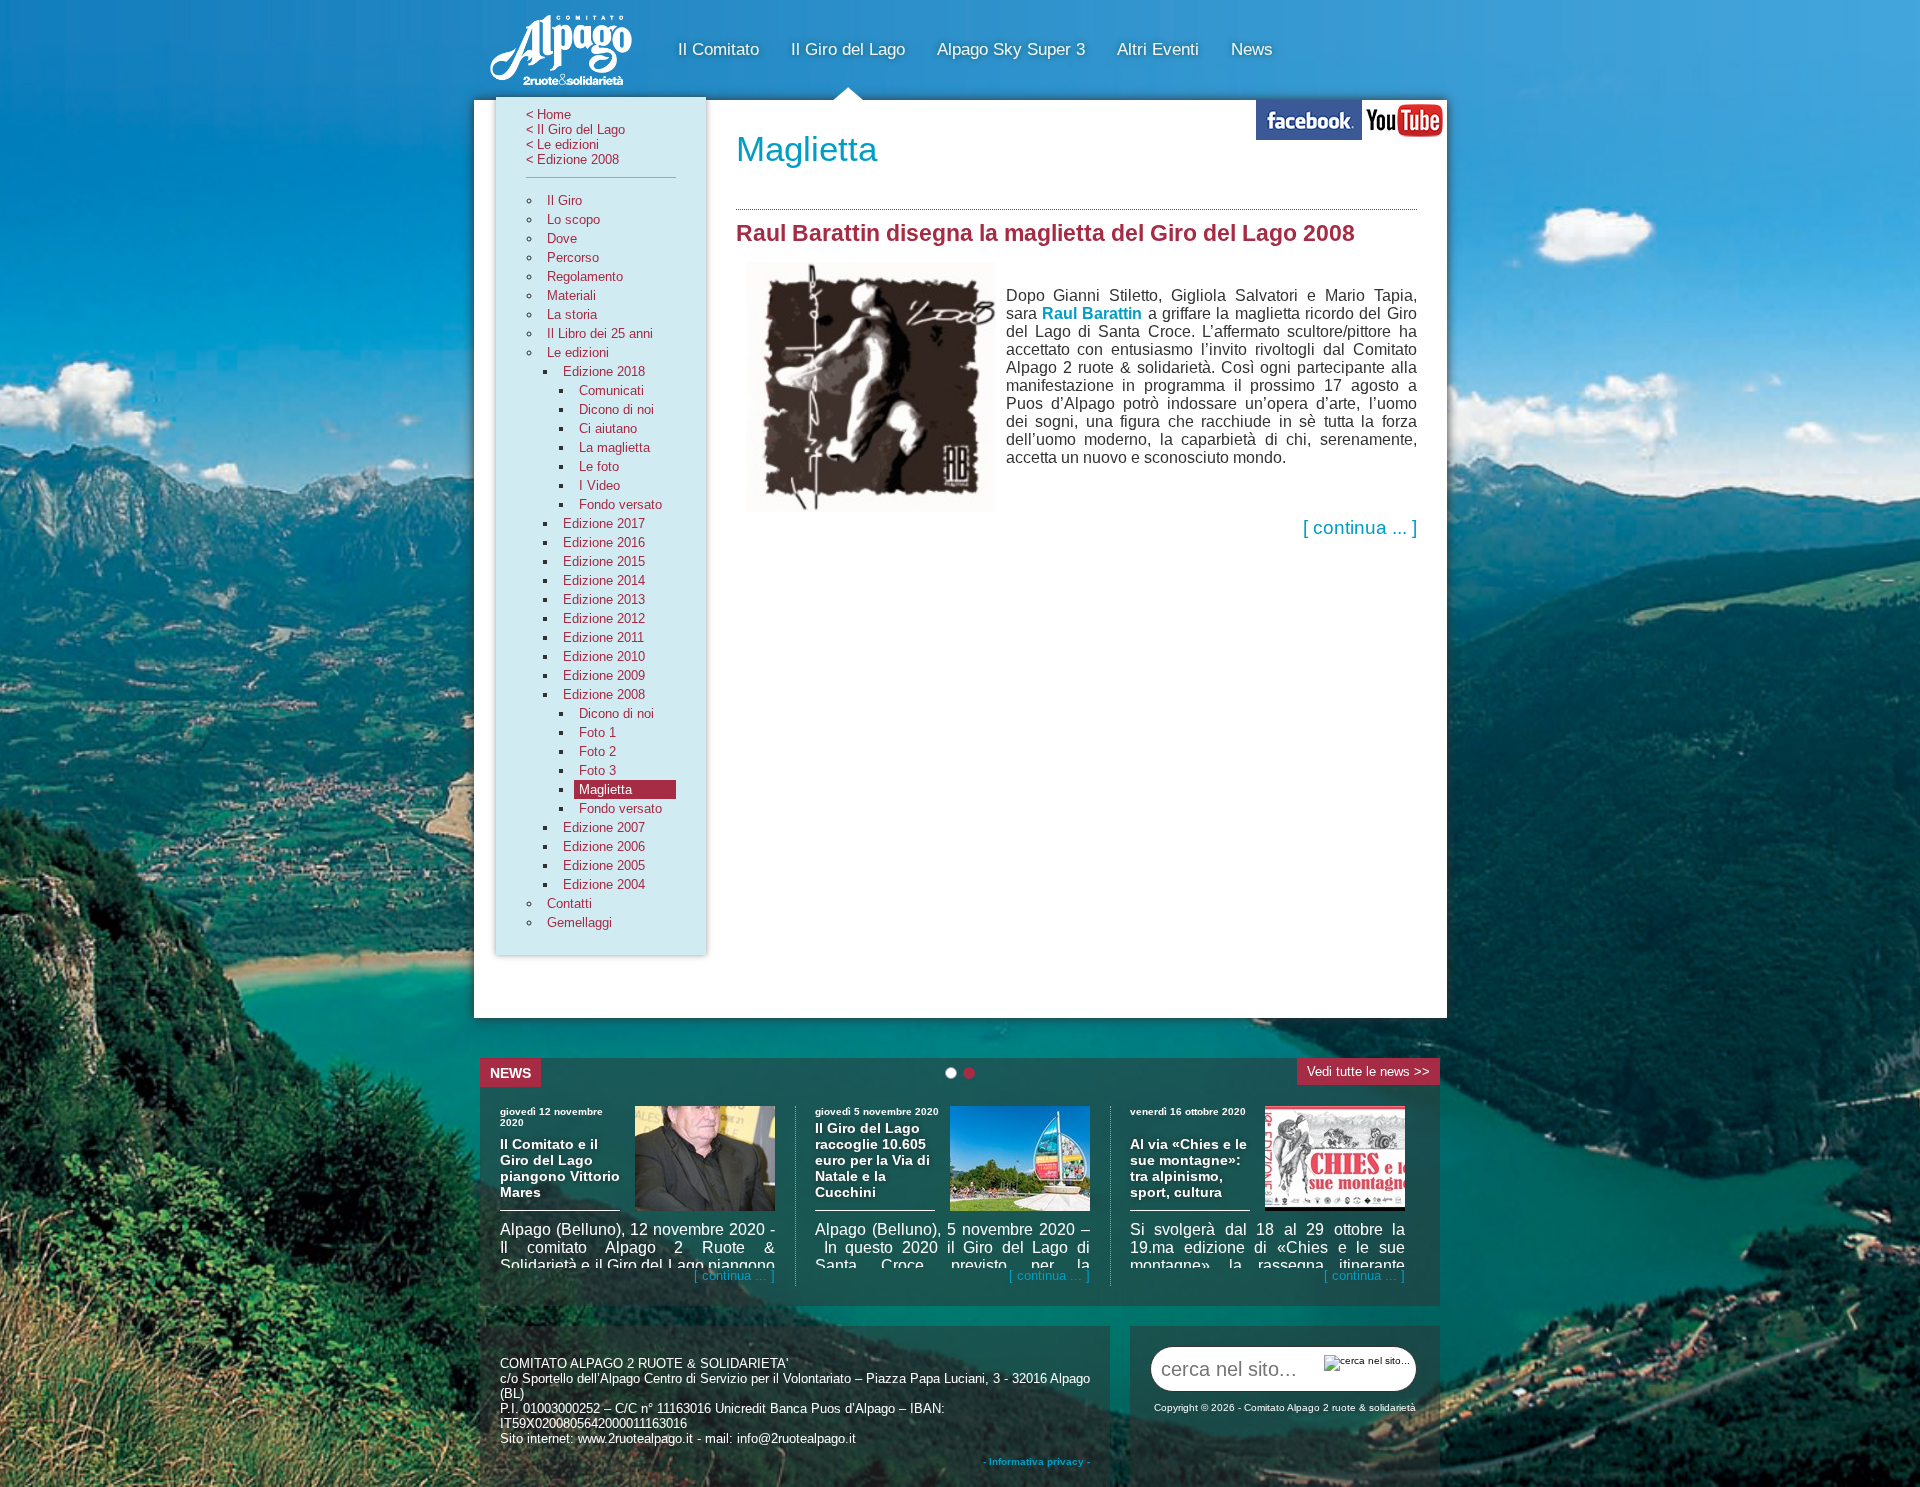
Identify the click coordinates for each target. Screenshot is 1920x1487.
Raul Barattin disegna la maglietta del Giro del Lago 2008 (1045, 233)
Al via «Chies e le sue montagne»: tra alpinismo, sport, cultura (1188, 1168)
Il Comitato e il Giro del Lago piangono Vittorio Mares (560, 1168)
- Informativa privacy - (1036, 1461)
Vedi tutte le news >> (1368, 1071)
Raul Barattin (1092, 313)
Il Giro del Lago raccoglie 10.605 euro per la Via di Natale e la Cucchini (872, 1160)
